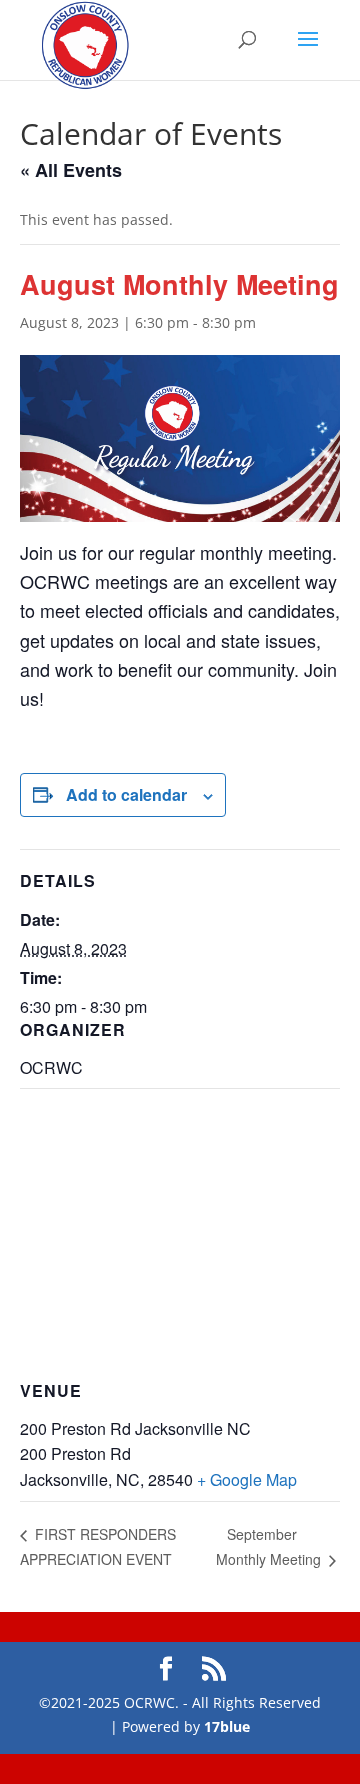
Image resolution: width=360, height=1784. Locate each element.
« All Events (71, 170)
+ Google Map (247, 1479)
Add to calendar (126, 794)
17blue (227, 1726)
